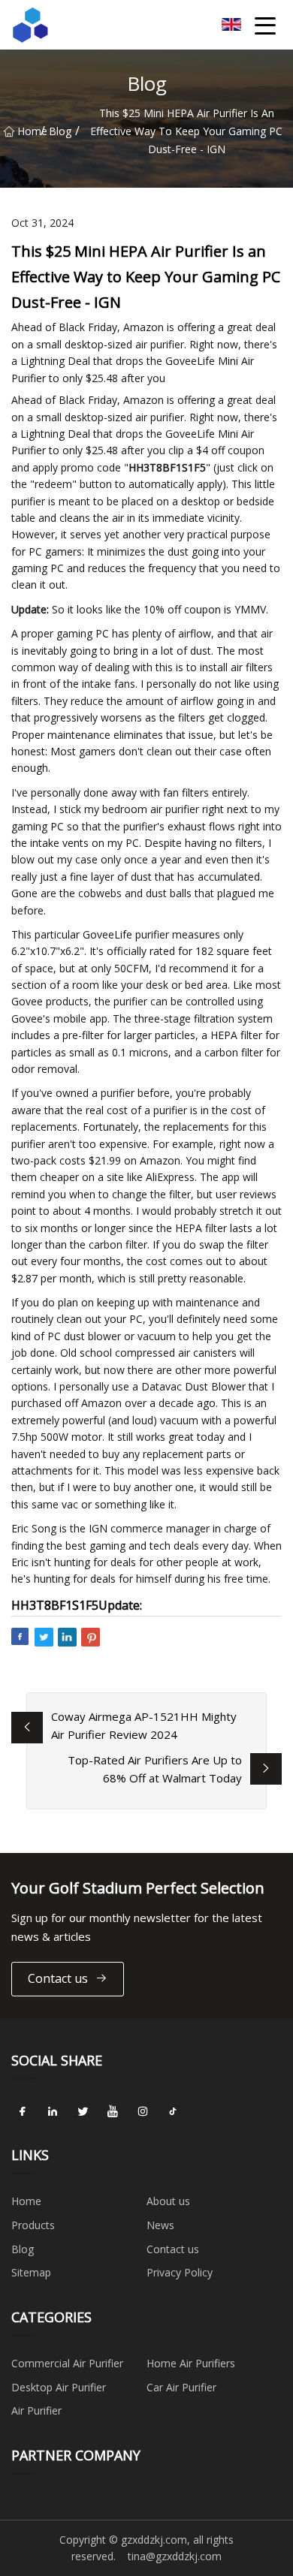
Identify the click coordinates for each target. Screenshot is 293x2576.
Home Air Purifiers (191, 2363)
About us (168, 2201)
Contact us (58, 1978)
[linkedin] (53, 2111)
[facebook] (23, 2111)
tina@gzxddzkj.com (175, 2556)
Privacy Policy (180, 2272)
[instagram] (143, 2111)
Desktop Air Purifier (59, 2387)
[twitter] (83, 2111)
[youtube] (113, 2111)
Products (33, 2225)
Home (29, 131)
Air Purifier (36, 2410)
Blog (60, 131)
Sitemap (31, 2272)
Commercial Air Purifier (67, 2363)
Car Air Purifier (181, 2387)
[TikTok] (173, 2111)
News (160, 2225)
